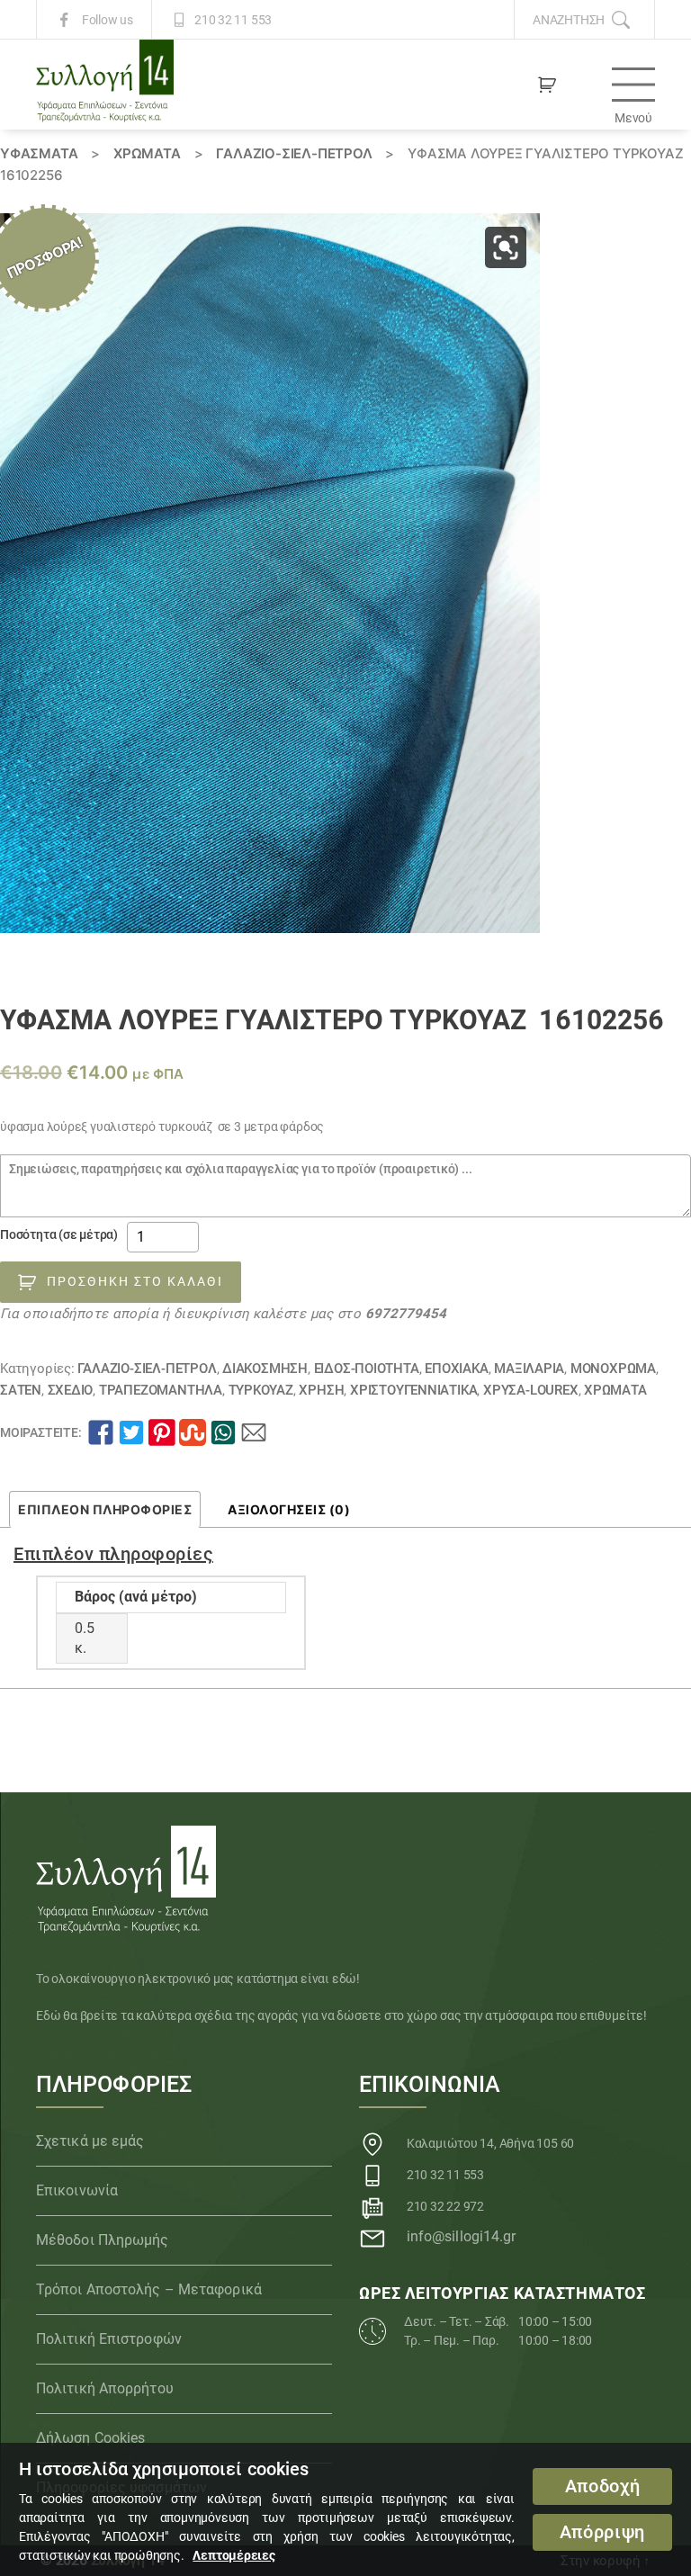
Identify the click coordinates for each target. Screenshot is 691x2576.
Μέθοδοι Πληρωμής (103, 2240)
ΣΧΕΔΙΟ (71, 1390)
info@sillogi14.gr (462, 2236)
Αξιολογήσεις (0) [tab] (289, 1509)
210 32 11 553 (233, 20)
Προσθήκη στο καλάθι (135, 1281)
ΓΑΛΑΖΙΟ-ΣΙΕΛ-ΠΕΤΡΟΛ (294, 153)
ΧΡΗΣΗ (321, 1390)
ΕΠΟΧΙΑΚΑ (456, 1369)
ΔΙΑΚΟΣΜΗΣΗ (265, 1369)
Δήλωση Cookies (90, 2438)
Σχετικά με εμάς (90, 2141)
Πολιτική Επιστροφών (109, 2339)
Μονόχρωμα (613, 1369)
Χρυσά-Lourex (530, 1390)
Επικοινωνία (77, 2190)
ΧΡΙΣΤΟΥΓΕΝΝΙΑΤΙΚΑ (413, 1390)
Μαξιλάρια (529, 1369)
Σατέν (21, 1390)
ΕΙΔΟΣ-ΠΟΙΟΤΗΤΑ (367, 1369)
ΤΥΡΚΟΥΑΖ (261, 1390)
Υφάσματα (39, 153)
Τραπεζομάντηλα (161, 1390)
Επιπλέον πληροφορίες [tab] (105, 1509)
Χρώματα (147, 153)
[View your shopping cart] (547, 85)
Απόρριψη (602, 2532)
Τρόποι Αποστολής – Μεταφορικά (149, 2289)
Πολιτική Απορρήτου (105, 2388)
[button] (506, 247)
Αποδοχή (603, 2486)
